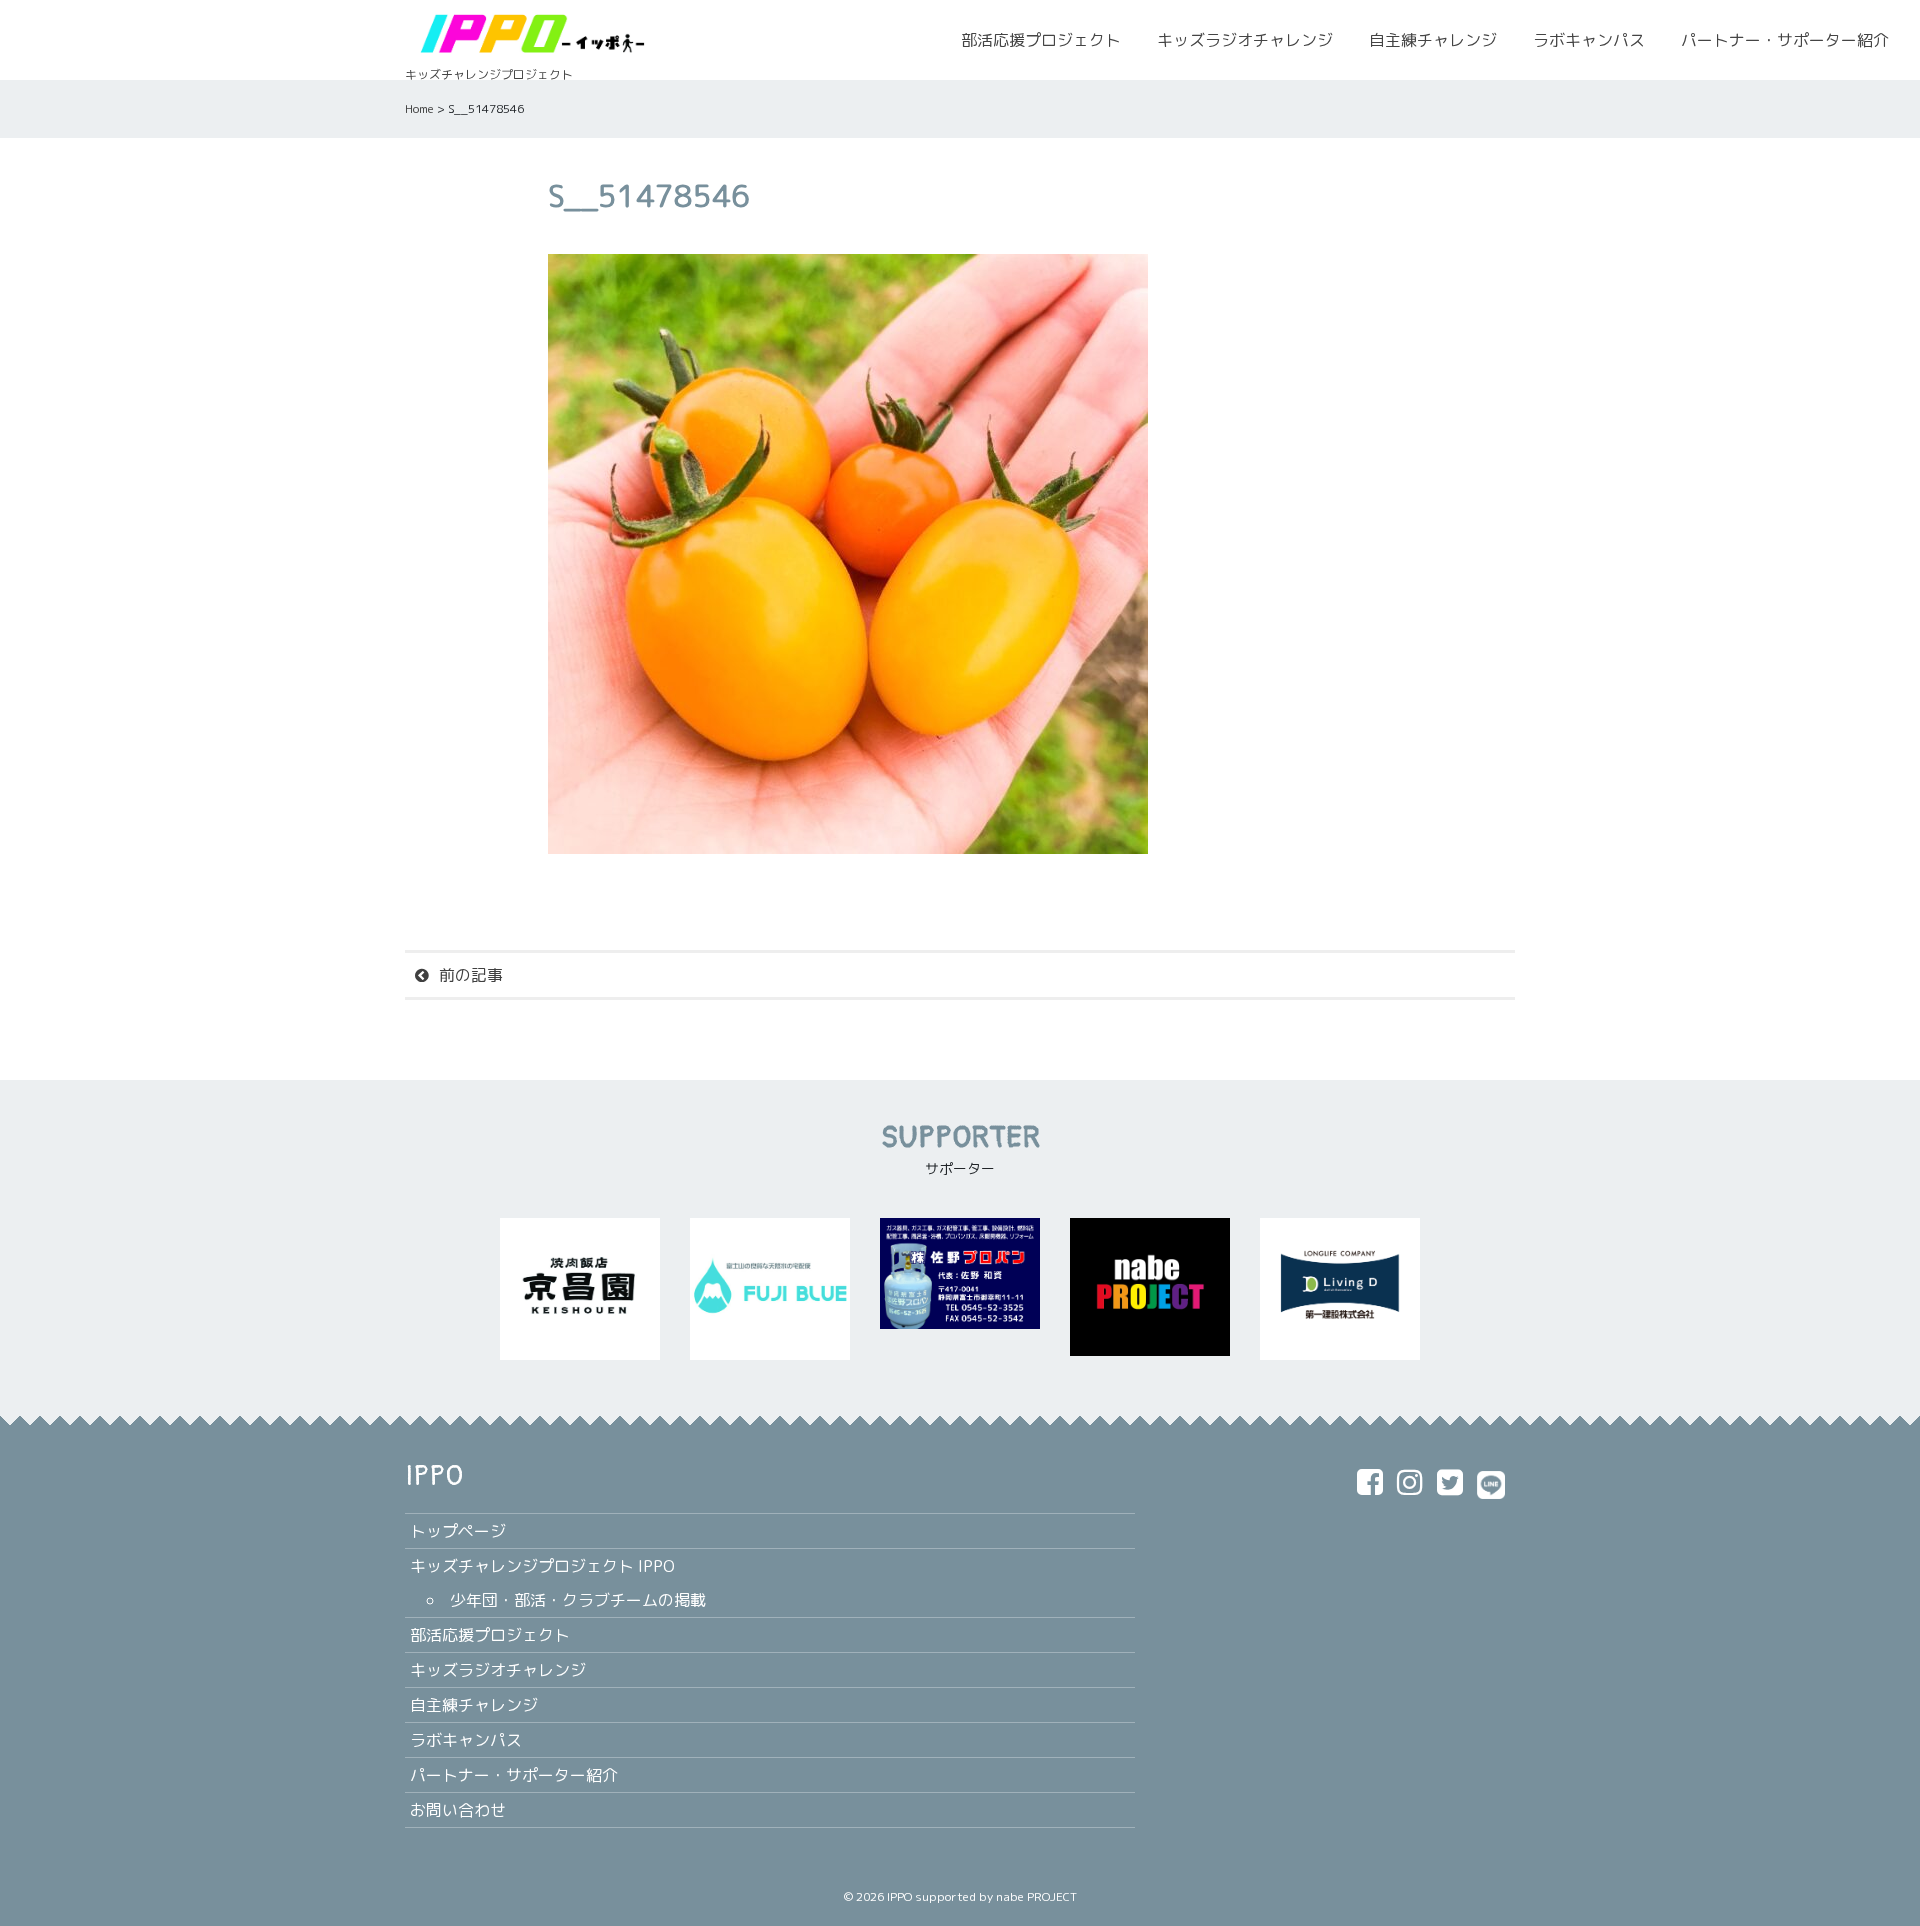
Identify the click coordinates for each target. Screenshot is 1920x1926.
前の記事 (471, 975)
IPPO (899, 1896)
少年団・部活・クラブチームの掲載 (578, 1600)
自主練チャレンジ (1433, 40)
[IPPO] (530, 32)
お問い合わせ (458, 1810)
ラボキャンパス (1589, 40)
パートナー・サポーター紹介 (1785, 40)
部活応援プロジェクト (1041, 40)
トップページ (458, 1531)
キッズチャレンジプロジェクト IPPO (542, 1566)
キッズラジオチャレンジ (1245, 40)
